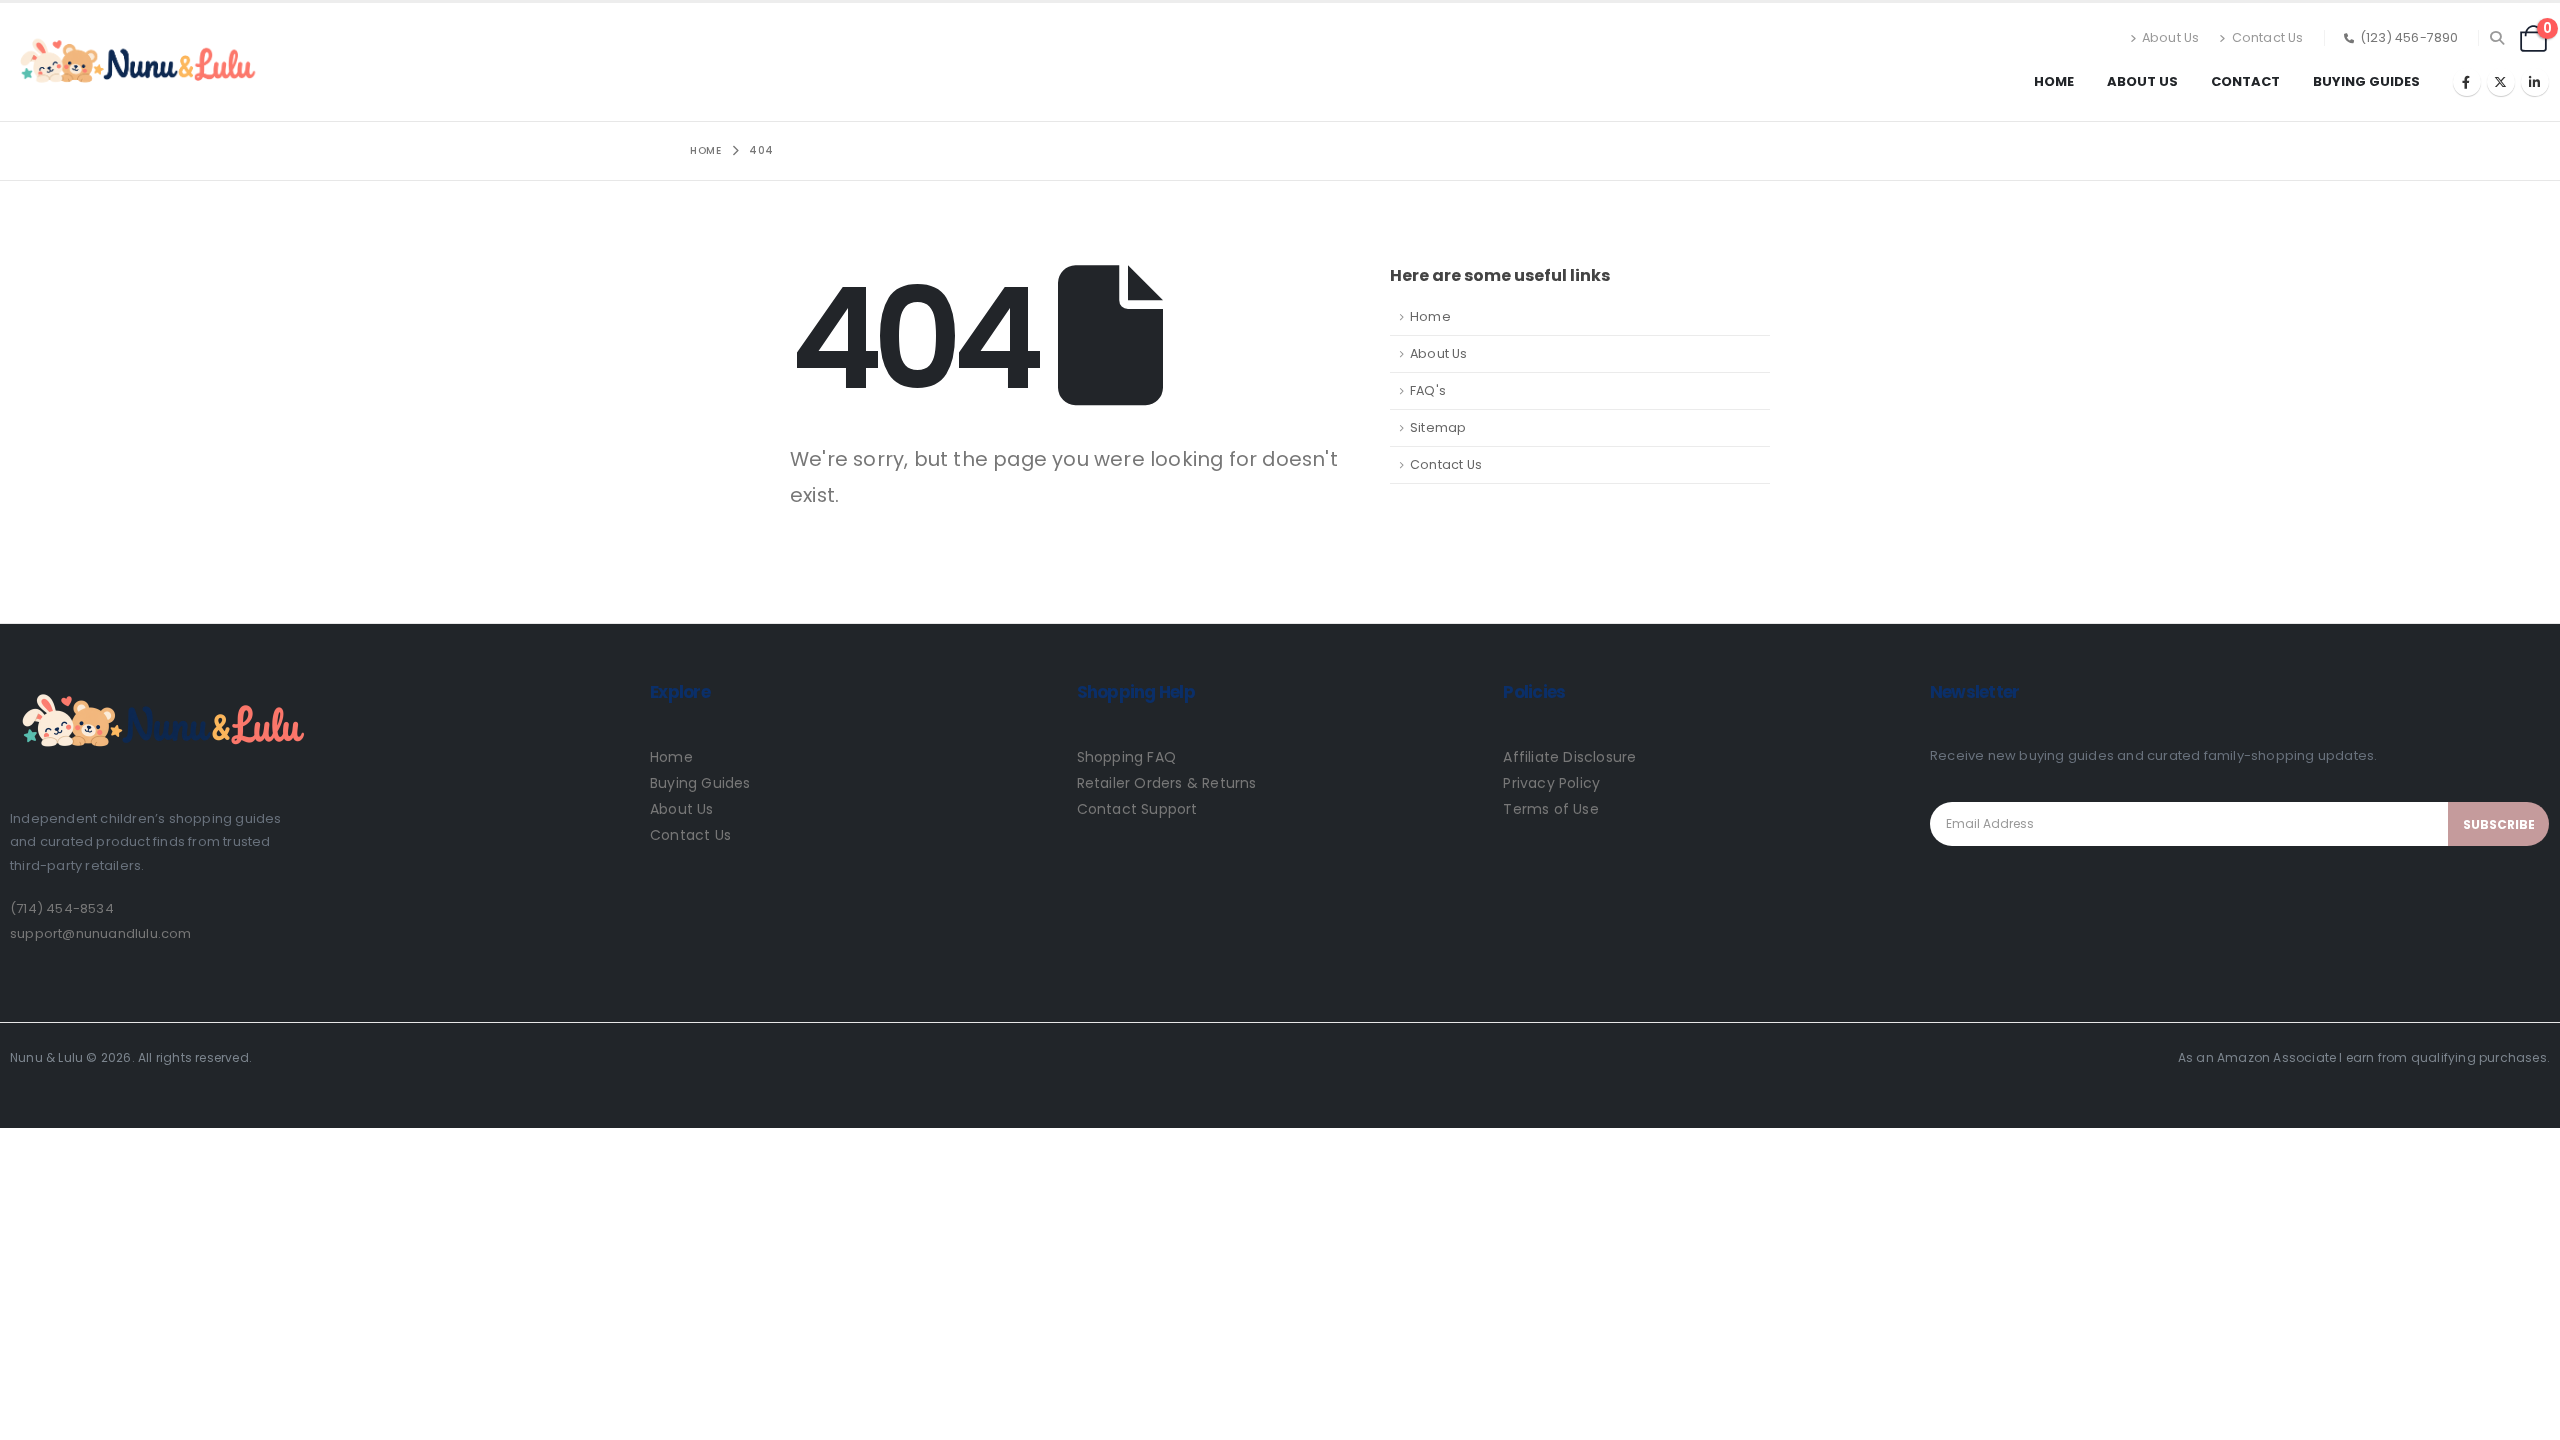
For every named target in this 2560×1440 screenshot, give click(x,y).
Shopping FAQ (1126, 757)
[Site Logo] (135, 61)
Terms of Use (1550, 809)
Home (2054, 81)
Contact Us (2268, 37)
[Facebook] (2467, 82)
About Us (2171, 37)
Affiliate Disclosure (1569, 757)
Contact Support (1137, 809)
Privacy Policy (1551, 783)
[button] (2497, 38)
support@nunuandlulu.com (101, 933)
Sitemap (1438, 427)
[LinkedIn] (2535, 82)
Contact (2245, 81)
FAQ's (1428, 390)
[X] (2501, 82)
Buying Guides (2366, 81)
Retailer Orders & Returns (1167, 783)
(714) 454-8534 (62, 908)
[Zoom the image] (160, 684)
